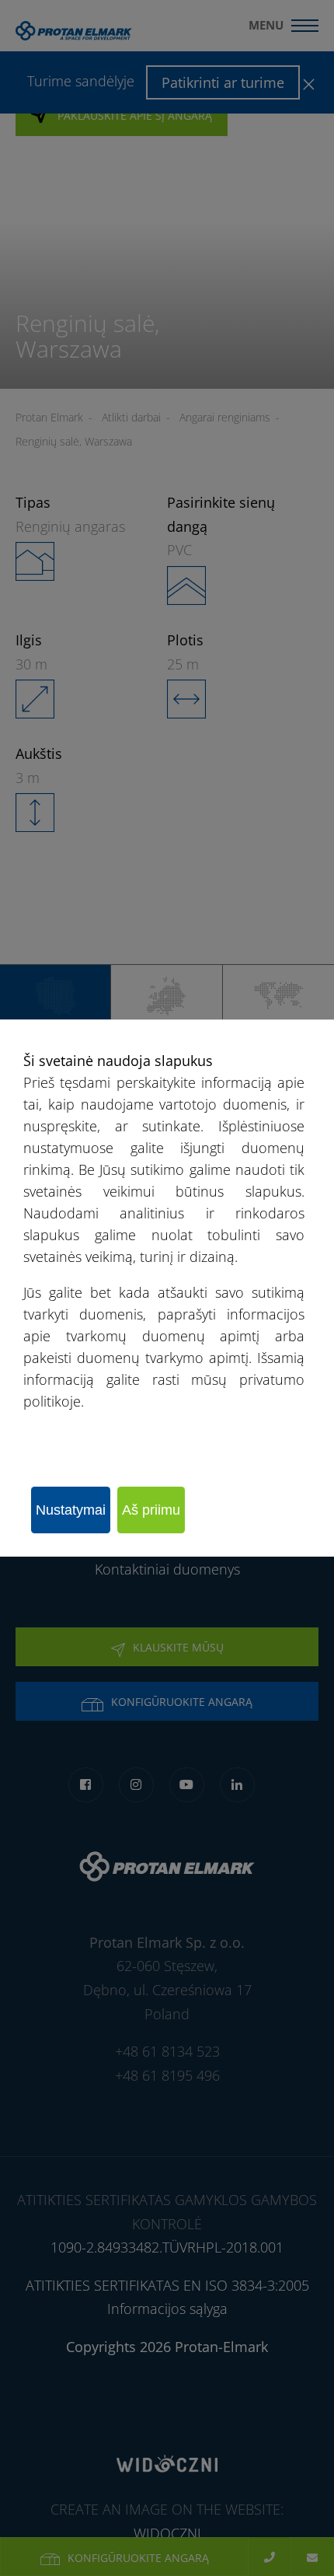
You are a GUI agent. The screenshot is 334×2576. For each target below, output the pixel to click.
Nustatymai (71, 1510)
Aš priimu (151, 1510)
